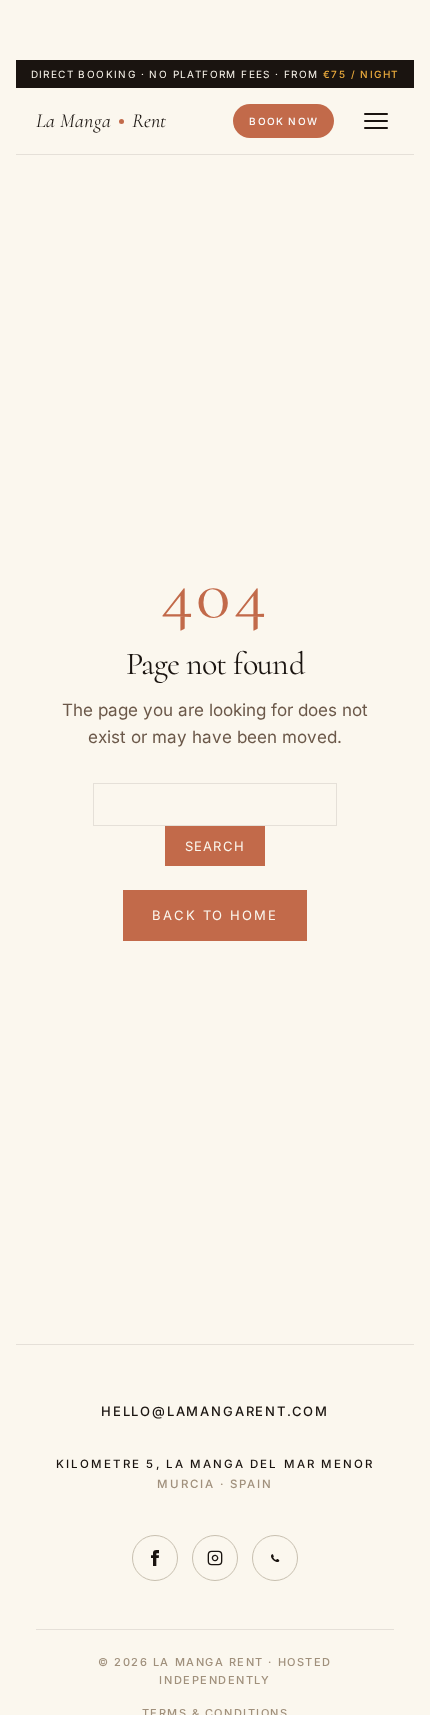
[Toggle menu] (376, 121)
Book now (283, 121)
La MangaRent (101, 121)
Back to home (215, 915)
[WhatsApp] (275, 1558)
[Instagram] (215, 1558)
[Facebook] (155, 1558)
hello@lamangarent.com (215, 1411)
